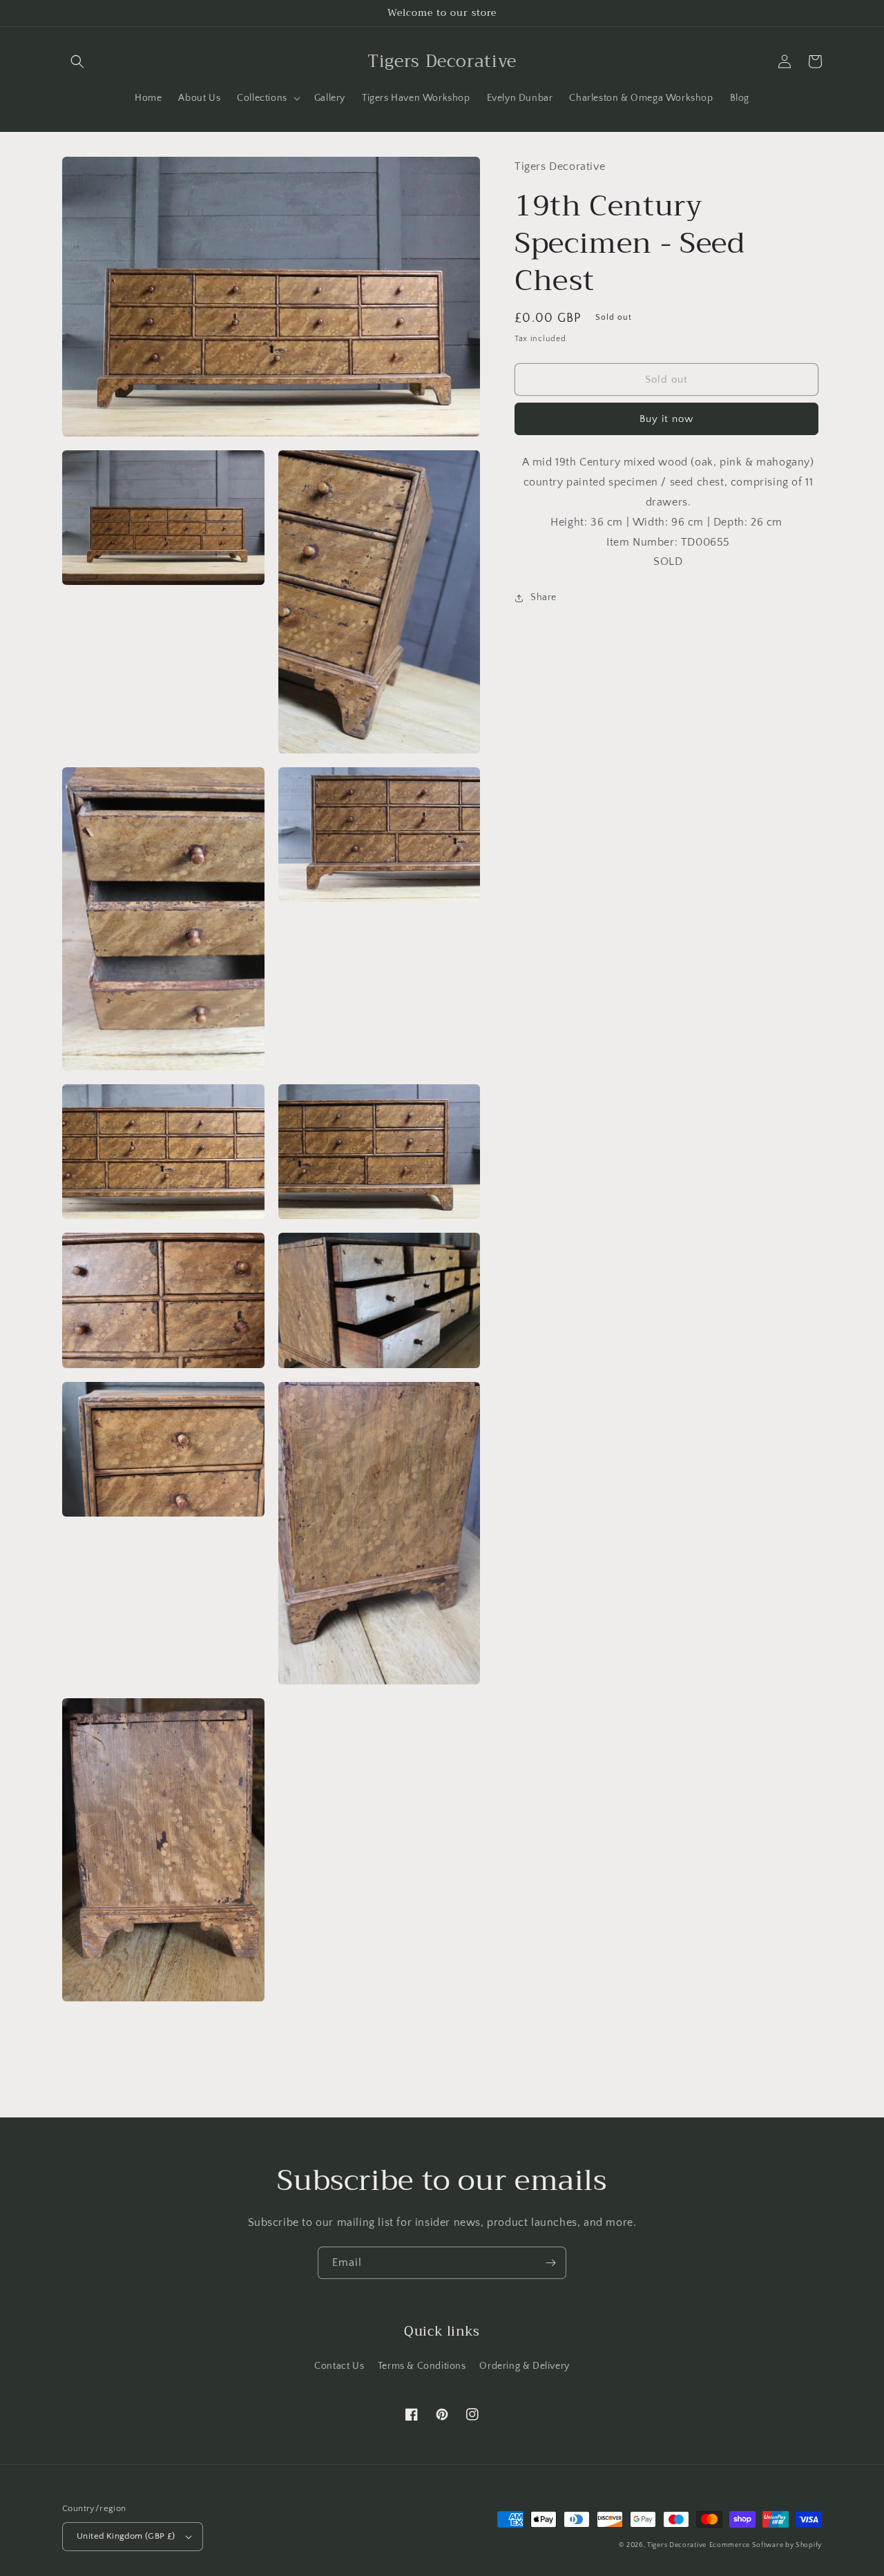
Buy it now (666, 419)
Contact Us (339, 2366)
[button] (77, 61)
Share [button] (544, 597)
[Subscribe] (550, 2263)
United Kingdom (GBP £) (126, 2536)
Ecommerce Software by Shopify (766, 2545)
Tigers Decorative (677, 2545)
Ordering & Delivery (524, 2366)
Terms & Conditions (422, 2366)
